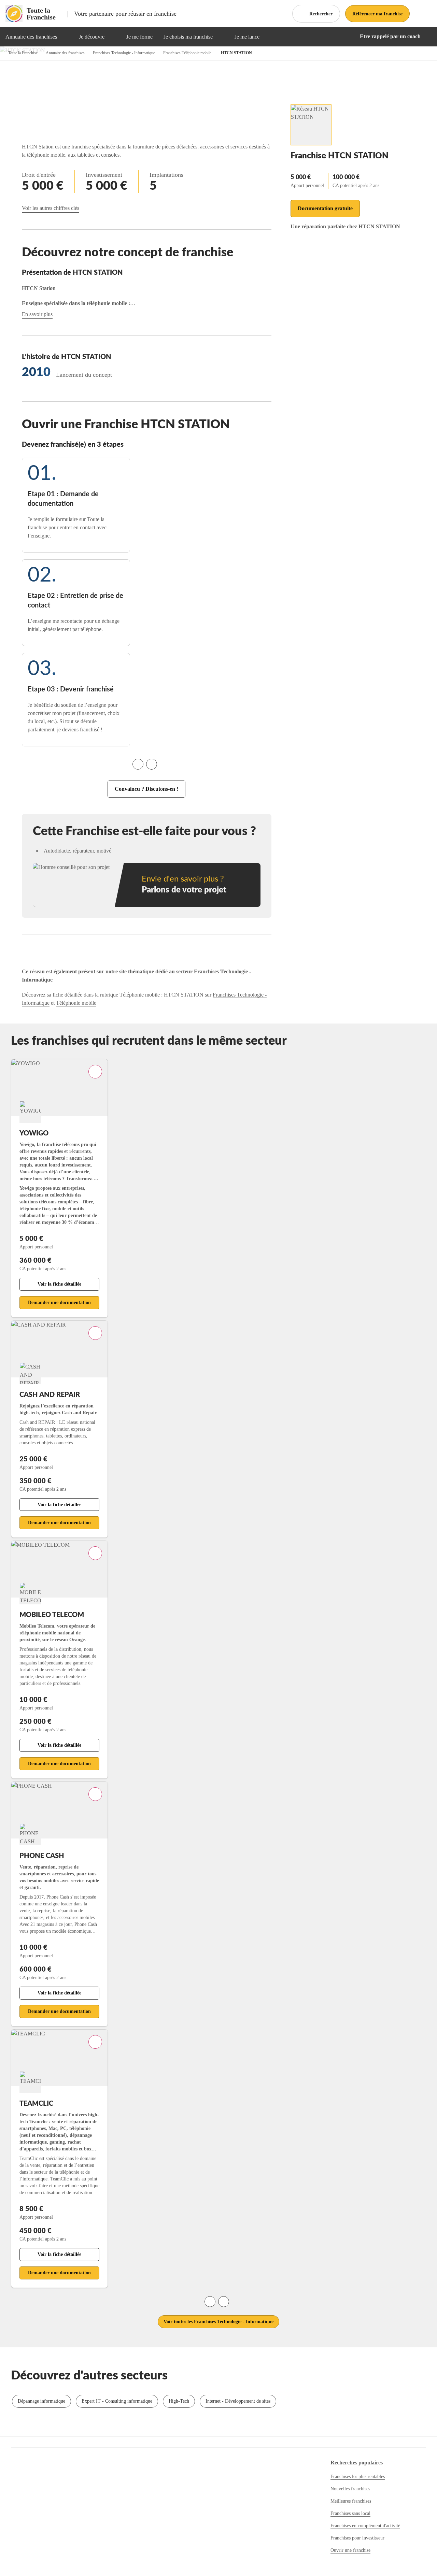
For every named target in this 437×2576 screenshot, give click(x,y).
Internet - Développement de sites (238, 2401)
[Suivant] (152, 764)
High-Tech (179, 2401)
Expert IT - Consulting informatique (117, 2401)
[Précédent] (138, 764)
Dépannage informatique (41, 2401)
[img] (65, 37)
